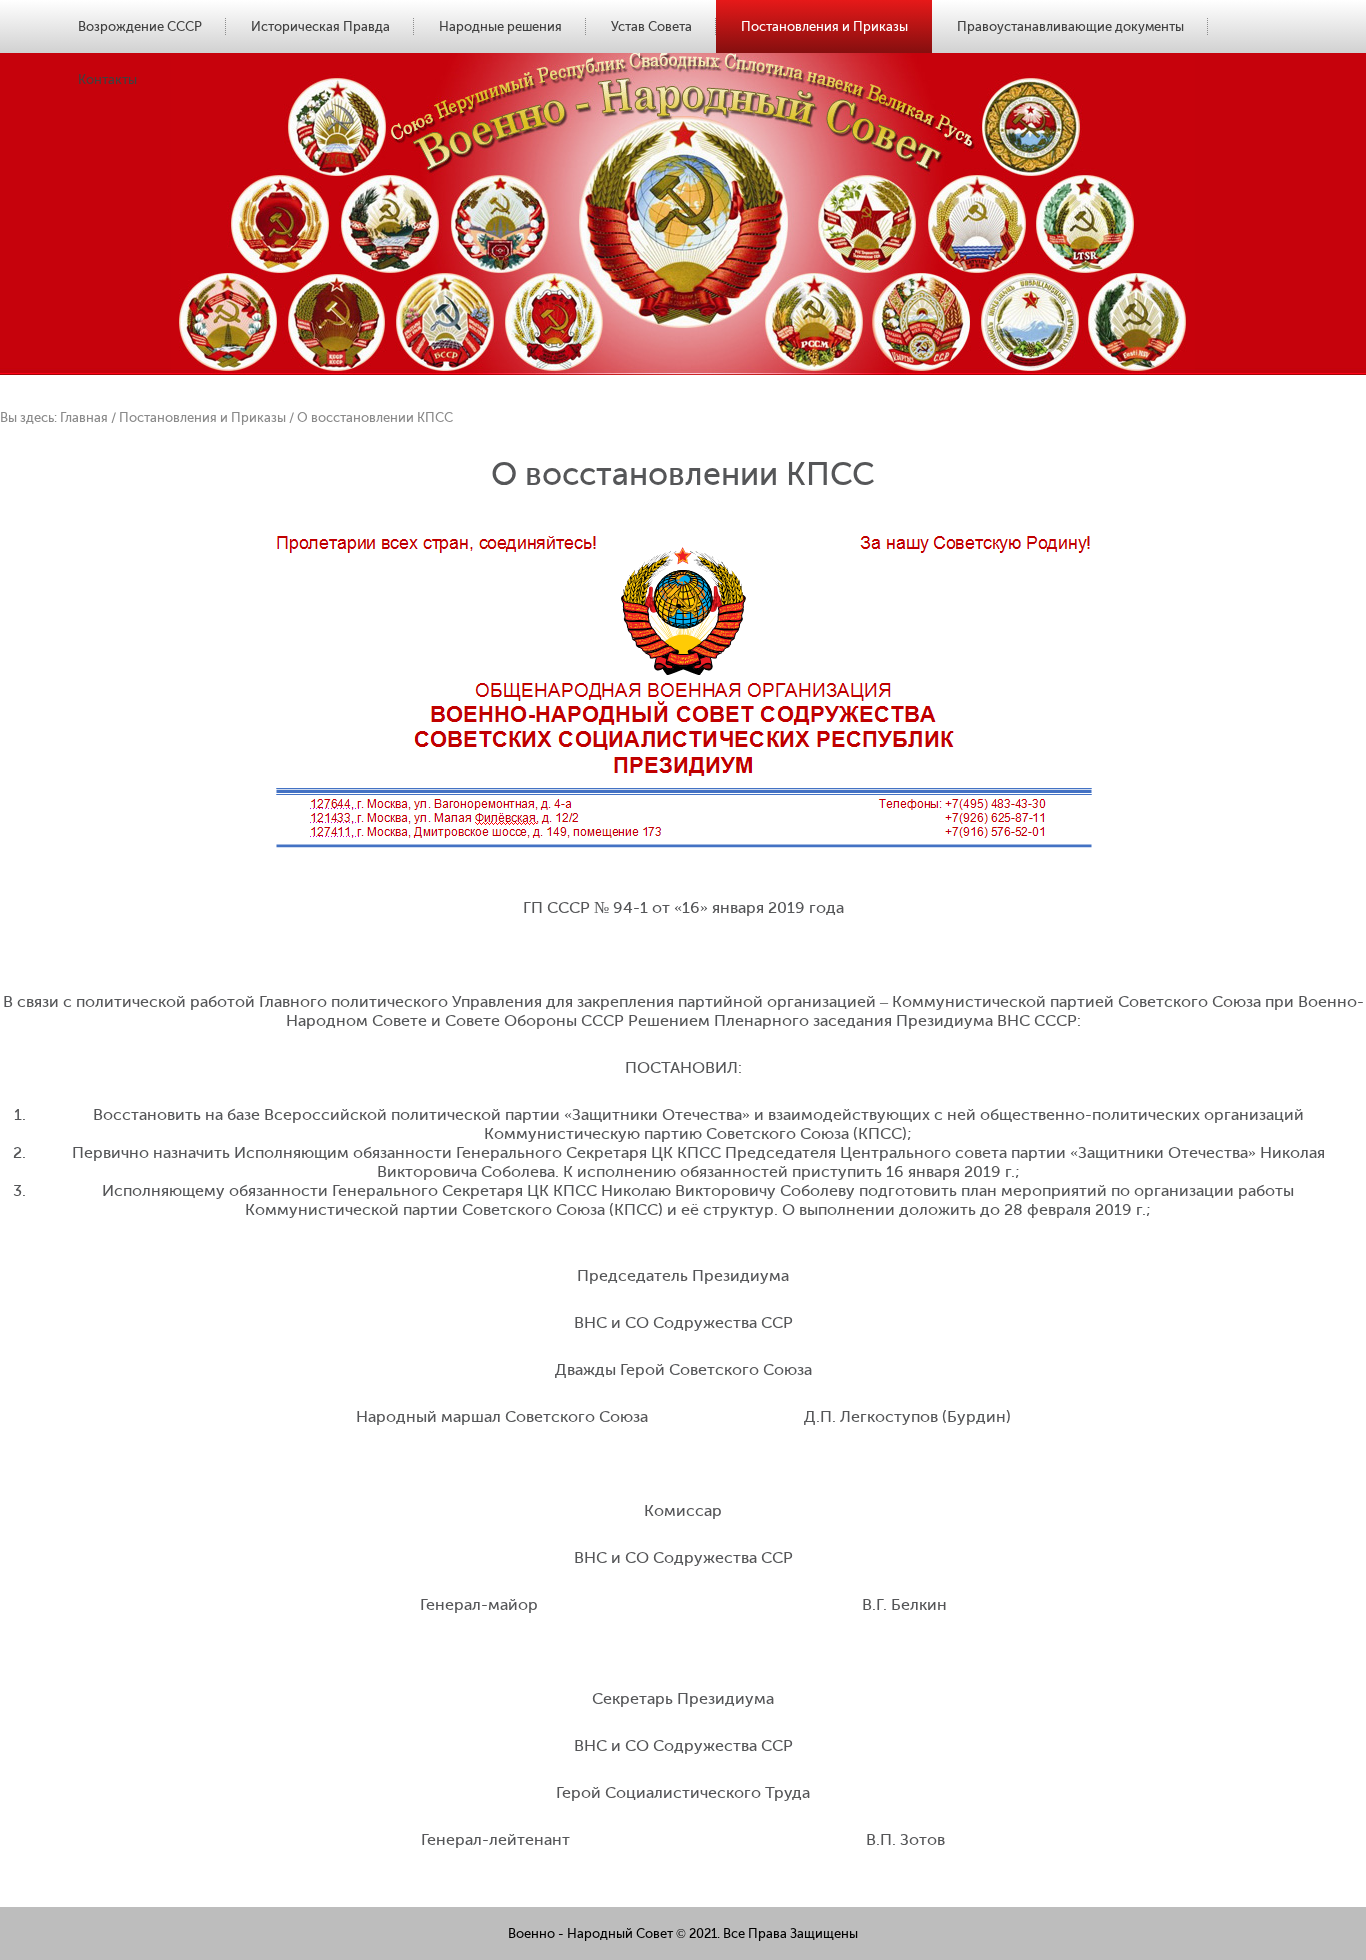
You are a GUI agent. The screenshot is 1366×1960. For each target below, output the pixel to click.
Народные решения (500, 26)
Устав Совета (651, 26)
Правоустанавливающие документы (1070, 26)
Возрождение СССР (140, 26)
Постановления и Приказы (824, 26)
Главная (84, 417)
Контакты (107, 79)
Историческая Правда (320, 26)
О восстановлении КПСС (375, 417)
